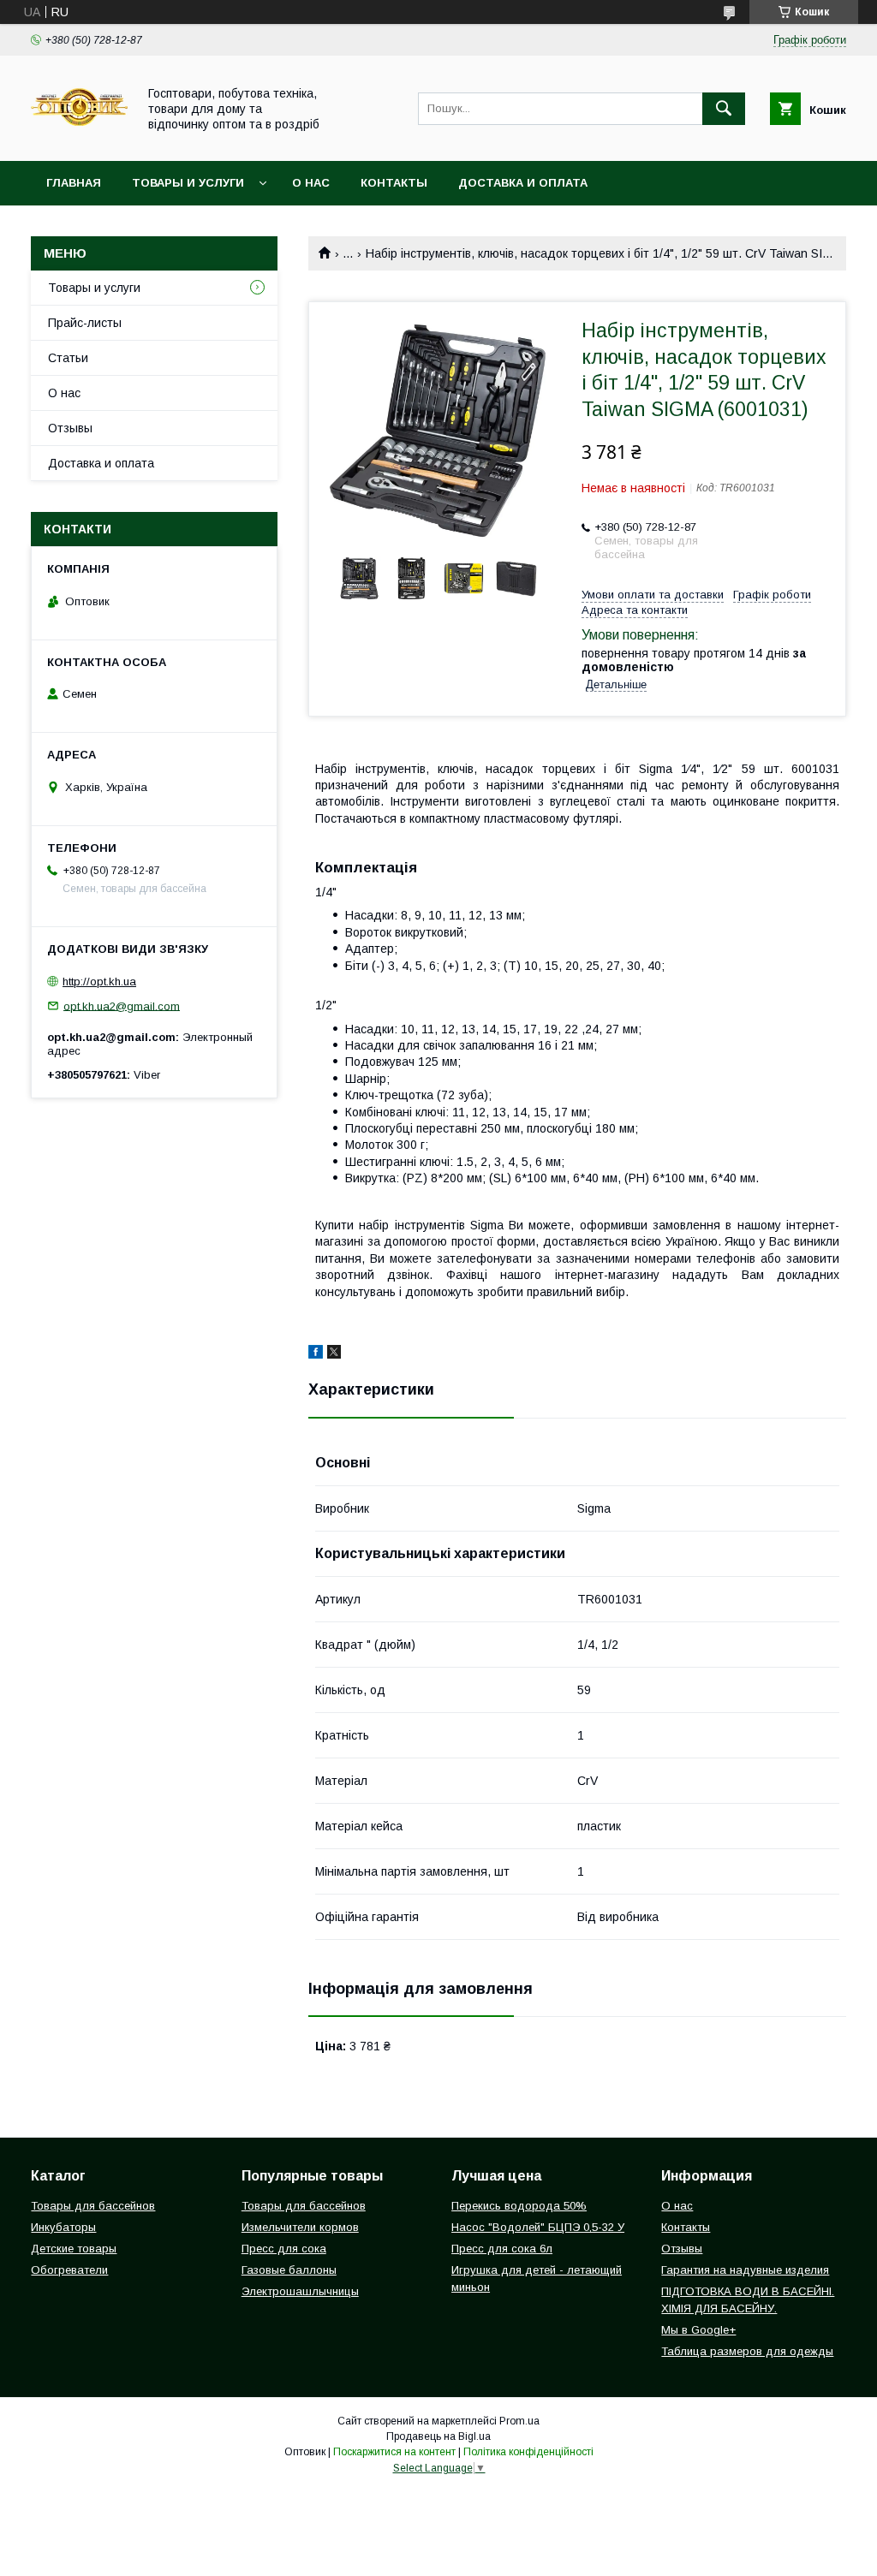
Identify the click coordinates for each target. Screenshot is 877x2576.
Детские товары (74, 2249)
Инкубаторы (63, 2227)
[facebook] (316, 1354)
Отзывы (70, 428)
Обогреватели (69, 2270)
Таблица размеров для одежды (747, 2351)
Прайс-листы (85, 323)
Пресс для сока (284, 2249)
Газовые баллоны (289, 2270)
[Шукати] (724, 109)
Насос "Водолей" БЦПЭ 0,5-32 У (538, 2227)
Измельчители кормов (300, 2227)
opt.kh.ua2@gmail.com (122, 1005)
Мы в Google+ (698, 2330)
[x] (334, 1354)
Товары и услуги (188, 183)
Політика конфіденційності (528, 2452)
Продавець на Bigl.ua (438, 2436)
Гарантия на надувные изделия (745, 2270)
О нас (311, 183)
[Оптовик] (79, 139)
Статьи (68, 358)
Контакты (394, 183)
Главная (74, 183)
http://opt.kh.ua (99, 982)
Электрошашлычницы (300, 2291)
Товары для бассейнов (93, 2206)
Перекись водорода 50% (519, 2206)
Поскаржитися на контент (394, 2452)
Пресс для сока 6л (502, 2249)
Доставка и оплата (523, 183)
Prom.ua (519, 2421)
